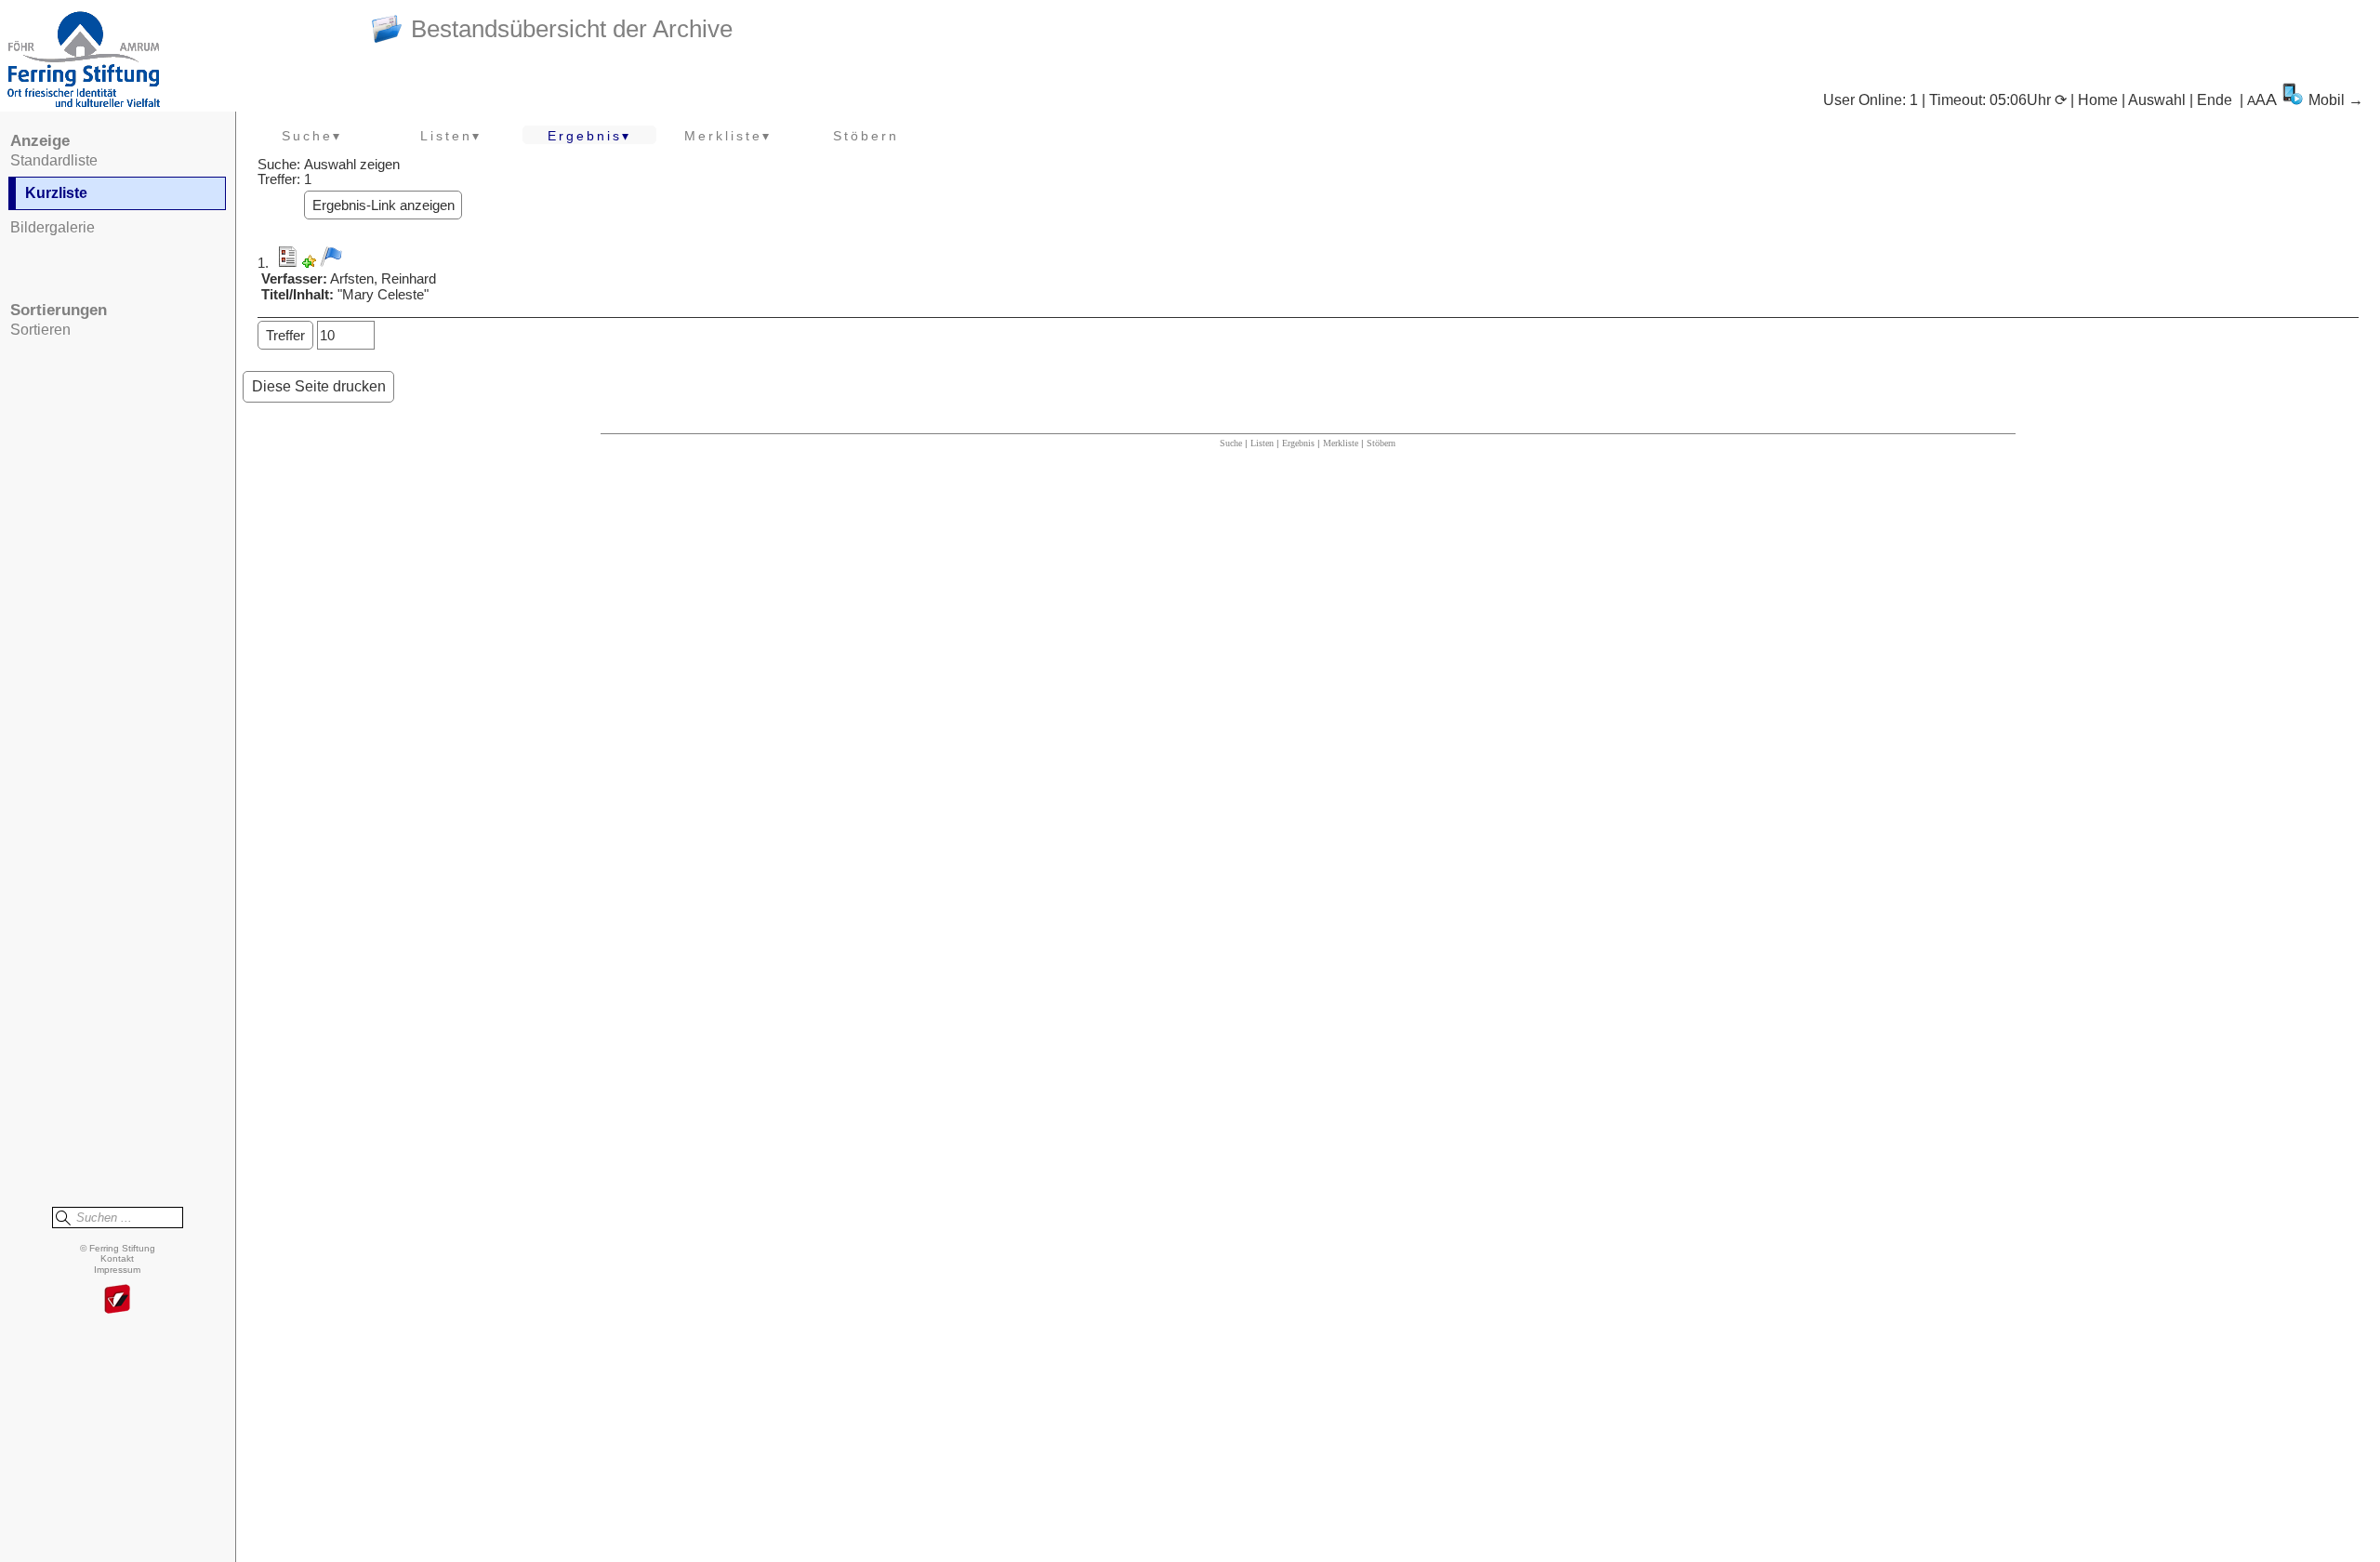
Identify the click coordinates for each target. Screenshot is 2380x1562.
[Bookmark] (309, 263)
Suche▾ (312, 136)
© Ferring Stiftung (118, 1248)
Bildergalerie (53, 227)
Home (2098, 100)
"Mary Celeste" (383, 295)
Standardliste (54, 160)
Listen (1262, 443)
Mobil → (2336, 100)
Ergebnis (1298, 443)
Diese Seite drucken (319, 386)
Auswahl (2157, 100)
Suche (1231, 443)
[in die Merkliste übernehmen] (331, 257)
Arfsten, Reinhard (383, 279)
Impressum (117, 1270)
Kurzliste (56, 193)
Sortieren (40, 330)
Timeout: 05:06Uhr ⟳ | (2003, 100)
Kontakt (117, 1258)
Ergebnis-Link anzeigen (383, 205)
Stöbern (866, 136)
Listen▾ (451, 136)
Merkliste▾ (728, 136)
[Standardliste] (287, 263)
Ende (2215, 100)
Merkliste (1341, 443)
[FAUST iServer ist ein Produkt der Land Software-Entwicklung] (117, 1300)
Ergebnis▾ (589, 136)
